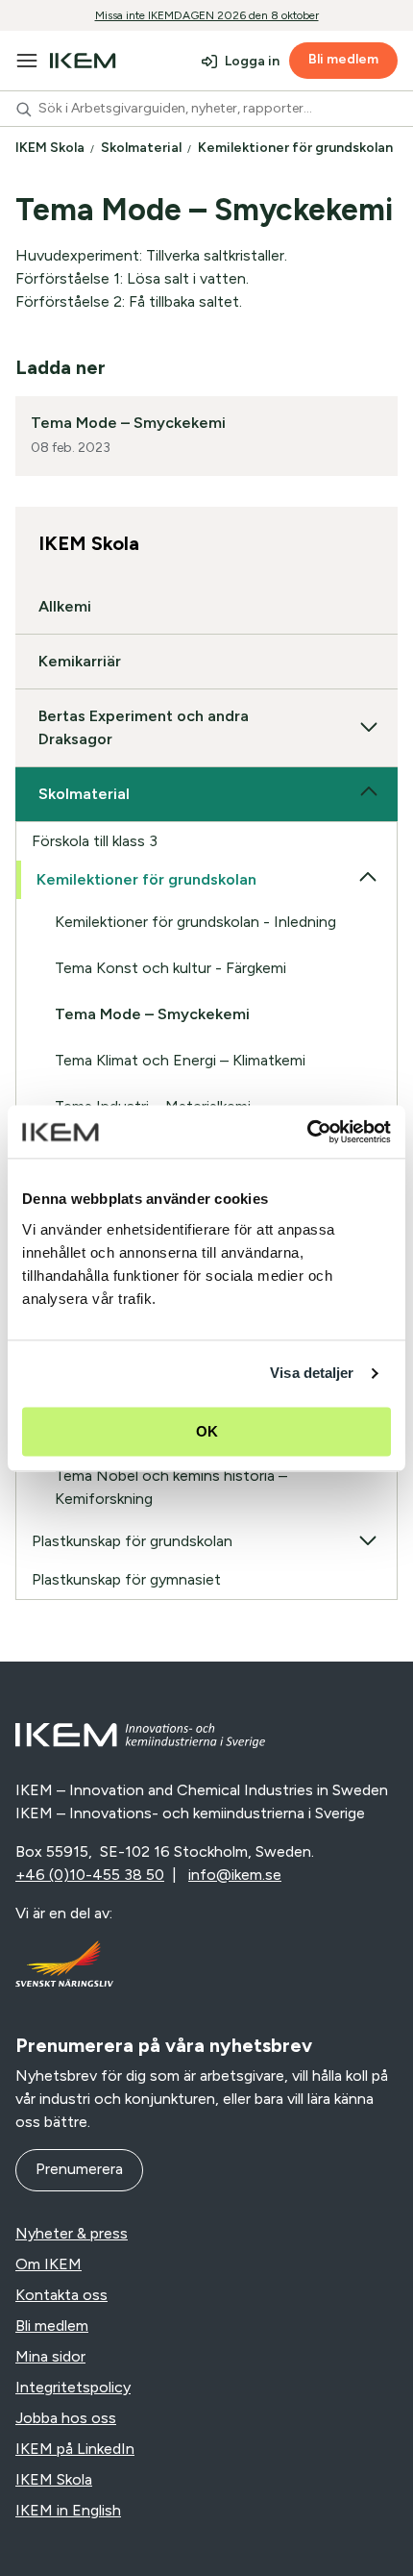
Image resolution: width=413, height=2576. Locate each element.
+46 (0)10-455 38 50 (90, 1875)
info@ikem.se (235, 1875)
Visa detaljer (312, 1373)
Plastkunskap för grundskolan (132, 1541)
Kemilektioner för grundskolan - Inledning (195, 922)
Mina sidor (50, 2356)
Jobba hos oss (66, 2418)
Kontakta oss (61, 2295)
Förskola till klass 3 (95, 841)
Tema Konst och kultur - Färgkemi (170, 968)
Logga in (252, 61)
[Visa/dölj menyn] (27, 61)
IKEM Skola (51, 148)
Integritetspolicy (73, 2387)
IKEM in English (68, 2510)
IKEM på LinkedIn (75, 2449)
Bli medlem (343, 59)
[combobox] (206, 109)
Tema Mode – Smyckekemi (128, 423)
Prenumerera (79, 2169)
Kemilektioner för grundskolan (297, 148)
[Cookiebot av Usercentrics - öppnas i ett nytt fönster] (307, 1132)
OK (207, 1431)
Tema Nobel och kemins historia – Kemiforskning (171, 1487)
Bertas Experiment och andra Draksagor (144, 727)
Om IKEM (49, 2264)
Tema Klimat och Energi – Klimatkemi (180, 1060)
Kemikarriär (80, 661)
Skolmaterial (143, 148)
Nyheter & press (72, 2233)
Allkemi (65, 606)
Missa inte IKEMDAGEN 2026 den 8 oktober (207, 15)
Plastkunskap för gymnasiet (126, 1579)
